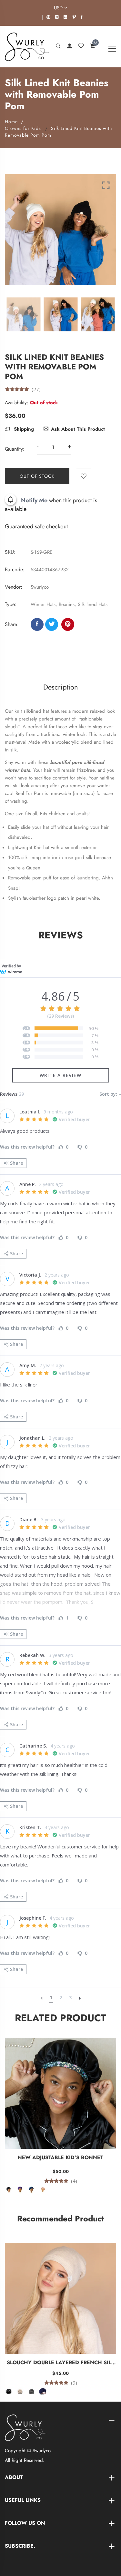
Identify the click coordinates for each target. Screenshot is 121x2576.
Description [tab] (61, 687)
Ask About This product (78, 429)
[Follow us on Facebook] (37, 624)
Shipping (23, 429)
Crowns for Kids (23, 128)
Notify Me (34, 500)
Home (11, 122)
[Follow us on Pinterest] (68, 624)
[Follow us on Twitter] (52, 624)
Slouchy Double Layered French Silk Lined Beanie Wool (61, 2363)
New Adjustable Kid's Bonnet (60, 2157)
